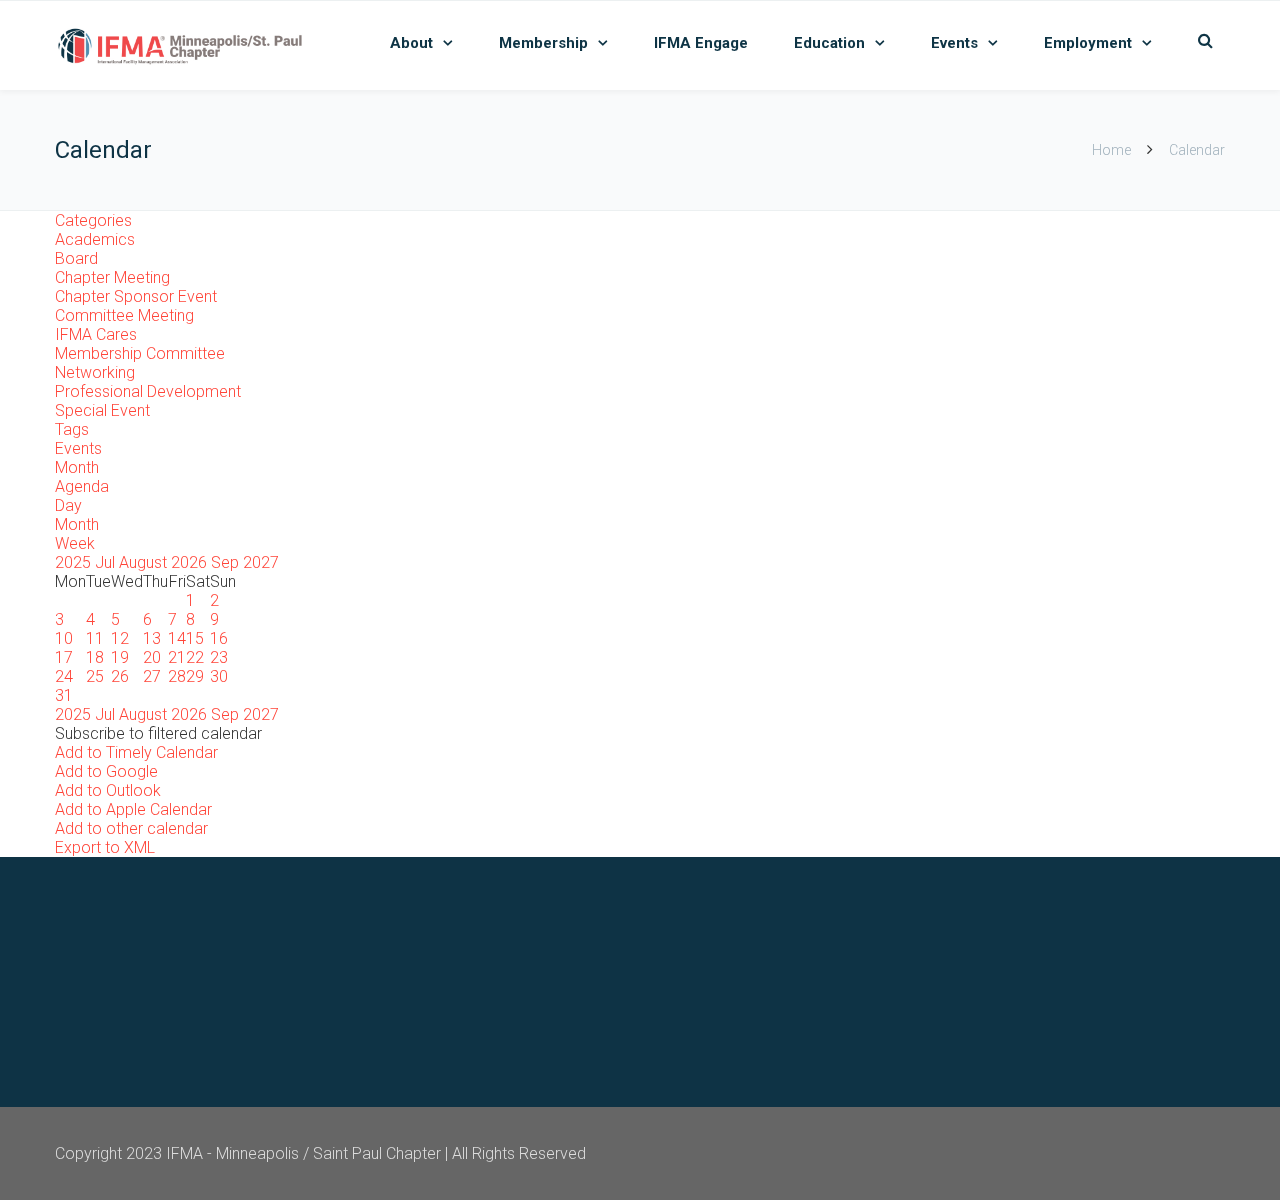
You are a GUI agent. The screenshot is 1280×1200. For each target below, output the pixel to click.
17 (64, 657)
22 (195, 657)
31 (64, 695)
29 (195, 676)
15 (195, 638)
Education (829, 43)
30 (219, 676)
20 (152, 657)
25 (95, 676)
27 (152, 676)
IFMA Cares (96, 334)
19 (120, 657)
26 (120, 676)
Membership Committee (140, 353)
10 (64, 638)
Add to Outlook (108, 790)
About (411, 43)
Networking (95, 372)
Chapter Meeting (112, 277)
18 (95, 657)
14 (177, 638)
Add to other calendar (131, 828)
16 (219, 638)
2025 (75, 562)
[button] (158, 733)
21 (177, 657)
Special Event (102, 410)
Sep (227, 562)
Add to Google (106, 771)
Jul (107, 562)
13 (152, 638)
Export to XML (105, 847)
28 (177, 676)
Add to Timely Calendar (136, 752)
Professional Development (148, 391)
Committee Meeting (124, 315)
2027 (261, 562)
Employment (1088, 43)
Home (1111, 150)
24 (64, 676)
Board (76, 258)
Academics (95, 239)
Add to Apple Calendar (133, 809)
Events (954, 43)
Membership (543, 43)
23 (219, 657)
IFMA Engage (701, 43)
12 (120, 638)
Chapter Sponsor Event (136, 296)
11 (95, 638)
